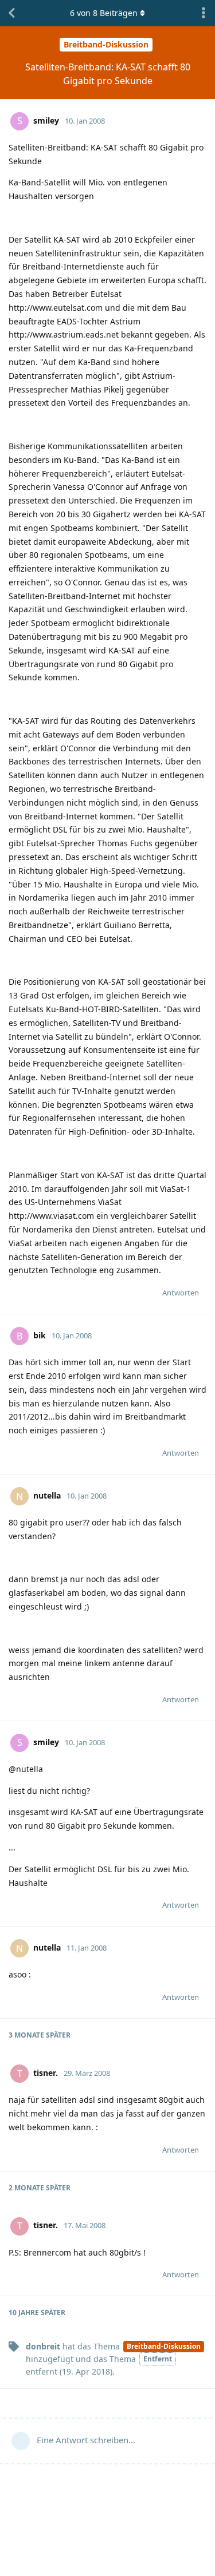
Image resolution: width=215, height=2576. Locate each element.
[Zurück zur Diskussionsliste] (11, 13)
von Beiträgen (104, 13)
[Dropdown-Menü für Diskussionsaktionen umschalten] (204, 13)
